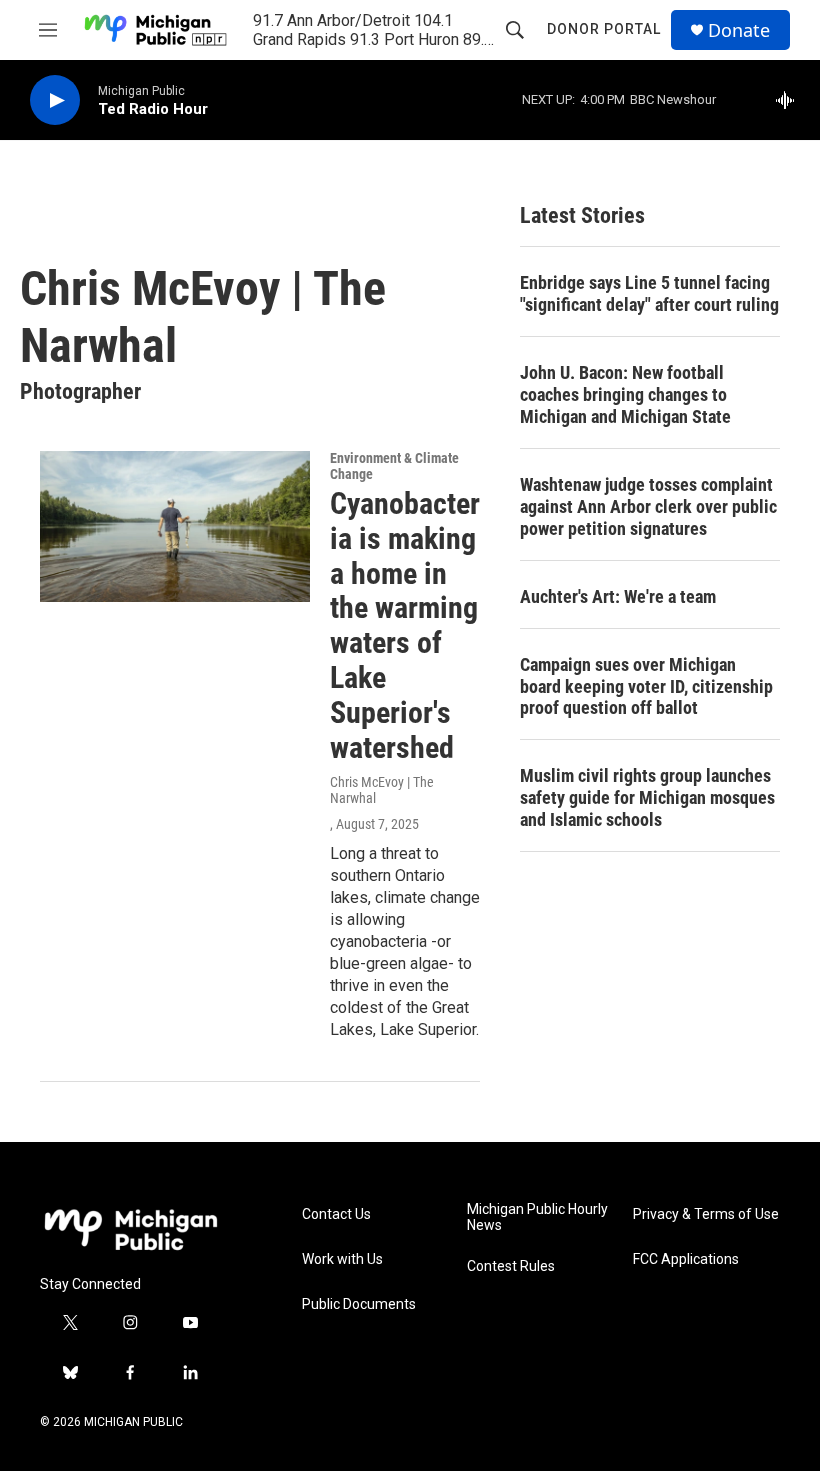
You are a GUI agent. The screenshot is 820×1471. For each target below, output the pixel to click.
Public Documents (359, 1304)
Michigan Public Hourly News (537, 1217)
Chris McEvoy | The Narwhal (382, 790)
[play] (55, 100)
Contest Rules (511, 1266)
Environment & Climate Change (394, 466)
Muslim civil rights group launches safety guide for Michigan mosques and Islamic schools (647, 797)
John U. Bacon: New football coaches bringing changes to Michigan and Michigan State (625, 394)
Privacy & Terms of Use (706, 1214)
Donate (739, 30)
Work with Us (342, 1259)
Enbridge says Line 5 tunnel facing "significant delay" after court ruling (649, 293)
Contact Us (336, 1214)
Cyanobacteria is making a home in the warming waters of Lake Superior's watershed (405, 625)
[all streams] (790, 100)
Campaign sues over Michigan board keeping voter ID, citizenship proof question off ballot (646, 686)
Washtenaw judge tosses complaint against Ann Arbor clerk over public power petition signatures (648, 506)
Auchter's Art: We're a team (618, 596)
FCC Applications (686, 1259)
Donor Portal (604, 29)
